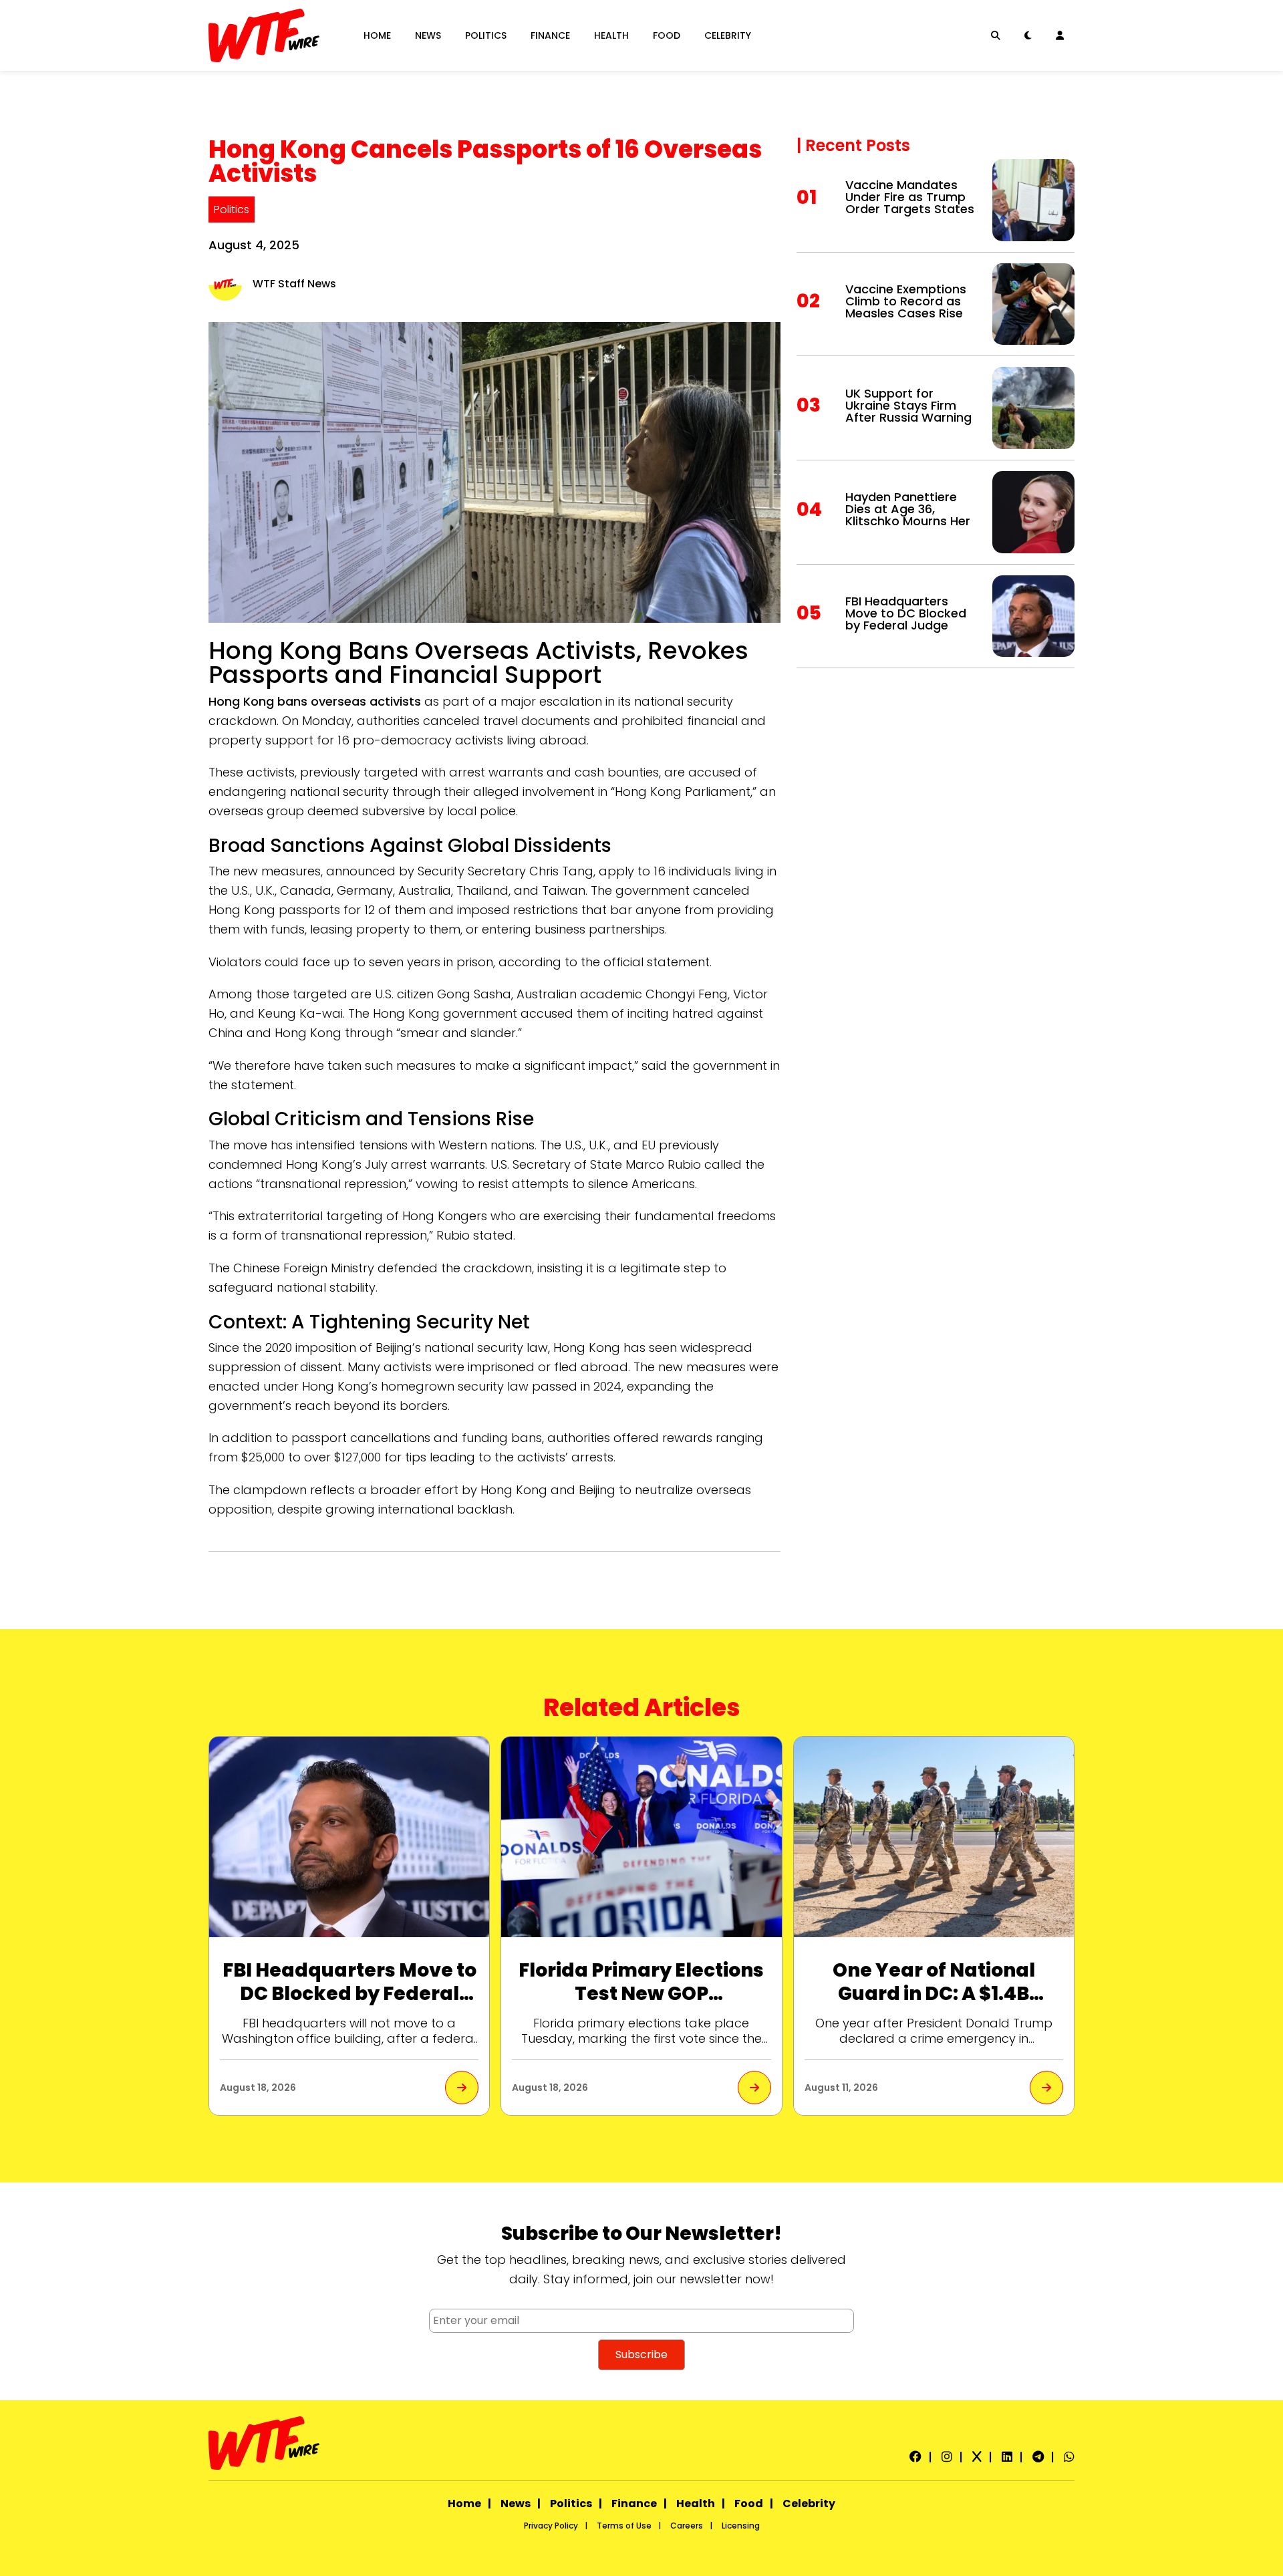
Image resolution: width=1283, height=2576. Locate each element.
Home (377, 35)
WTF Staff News (294, 284)
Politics (486, 35)
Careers (687, 2526)
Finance (550, 35)
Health (611, 35)
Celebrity (728, 35)
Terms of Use (624, 2526)
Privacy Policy (551, 2526)
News (428, 35)
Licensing (741, 2526)
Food (667, 35)
